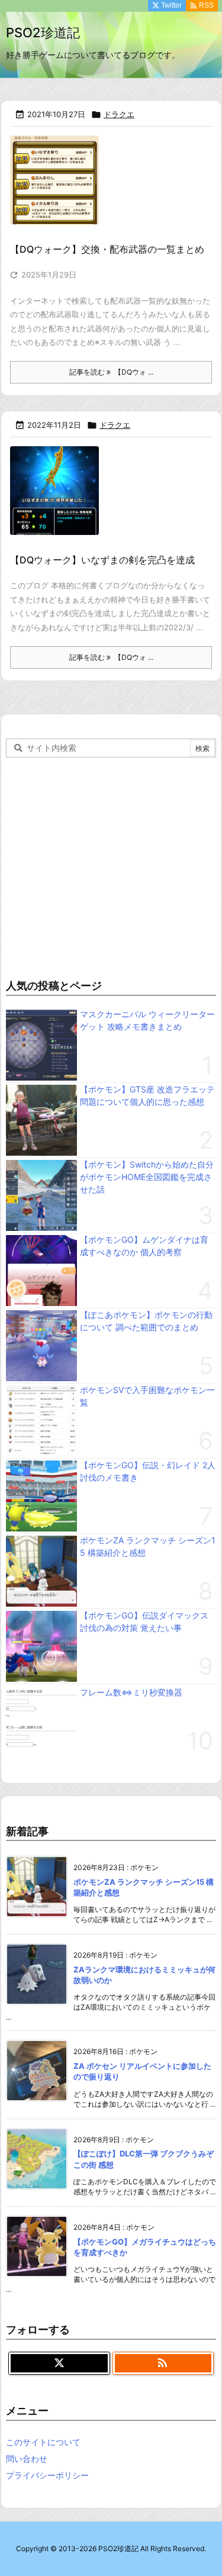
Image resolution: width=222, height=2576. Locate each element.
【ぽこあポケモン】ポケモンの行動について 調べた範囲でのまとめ (146, 1321)
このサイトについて (43, 2442)
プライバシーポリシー (47, 2475)
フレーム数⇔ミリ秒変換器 (131, 1692)
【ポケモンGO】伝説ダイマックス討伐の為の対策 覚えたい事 (144, 1621)
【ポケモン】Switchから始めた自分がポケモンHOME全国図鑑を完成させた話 (147, 1177)
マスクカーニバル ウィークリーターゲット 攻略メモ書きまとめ (147, 1020)
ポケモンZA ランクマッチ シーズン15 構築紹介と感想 (148, 1546)
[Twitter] (59, 2364)
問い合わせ (27, 2459)
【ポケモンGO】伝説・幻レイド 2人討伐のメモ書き (148, 1471)
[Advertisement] (111, 865)
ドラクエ (119, 114)
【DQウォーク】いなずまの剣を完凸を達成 (102, 560)
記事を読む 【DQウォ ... (111, 372)
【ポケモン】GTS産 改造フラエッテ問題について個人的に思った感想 (147, 1095)
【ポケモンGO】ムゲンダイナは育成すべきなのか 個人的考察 (144, 1246)
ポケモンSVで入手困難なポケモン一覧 (147, 1396)
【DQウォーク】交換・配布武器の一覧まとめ (107, 249)
